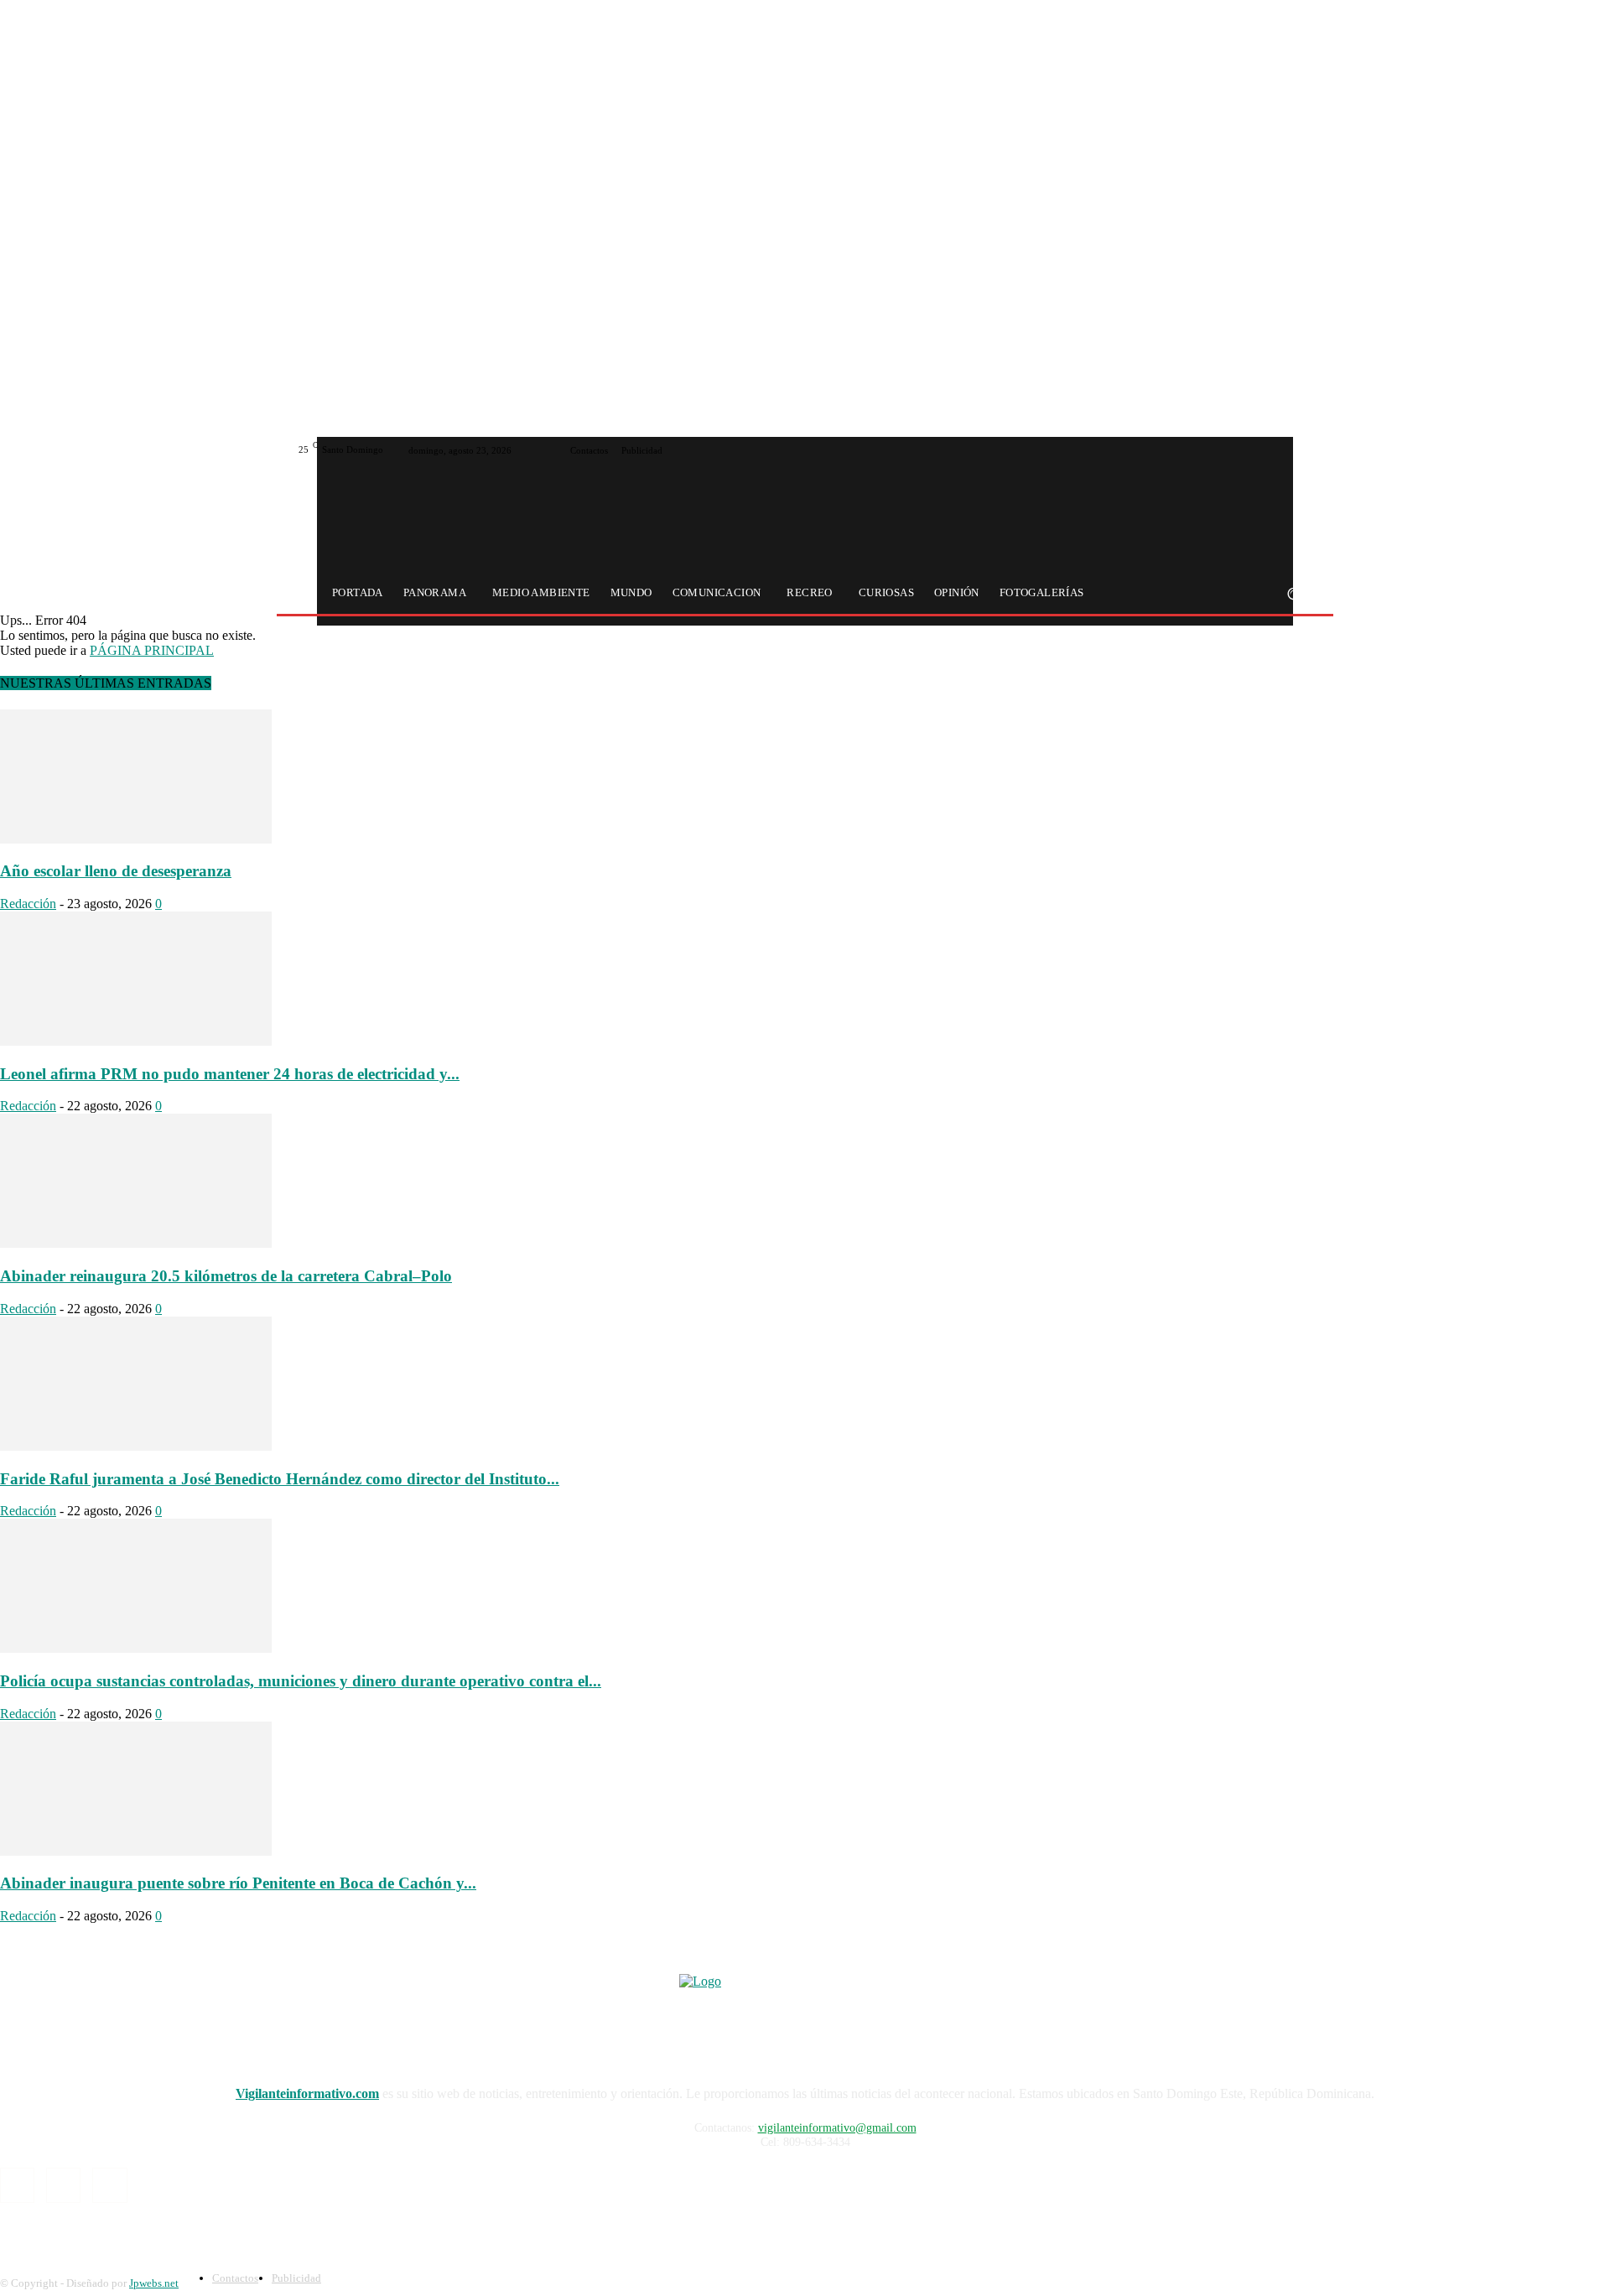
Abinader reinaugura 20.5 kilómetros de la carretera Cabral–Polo (226, 1276)
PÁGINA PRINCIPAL (152, 650)
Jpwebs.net (154, 2283)
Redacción (28, 904)
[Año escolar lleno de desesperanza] (136, 839)
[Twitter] (1283, 450)
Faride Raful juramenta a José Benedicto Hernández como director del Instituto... (280, 1479)
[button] (1293, 593)
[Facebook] (1263, 450)
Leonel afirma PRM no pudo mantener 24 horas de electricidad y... (230, 1074)
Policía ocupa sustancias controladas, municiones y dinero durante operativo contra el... (301, 1681)
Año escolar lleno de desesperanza (116, 871)
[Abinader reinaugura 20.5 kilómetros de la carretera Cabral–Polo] (136, 1243)
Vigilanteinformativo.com (307, 2093)
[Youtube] (1303, 450)
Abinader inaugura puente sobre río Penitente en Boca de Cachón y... (238, 1883)
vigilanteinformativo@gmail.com (837, 2128)
